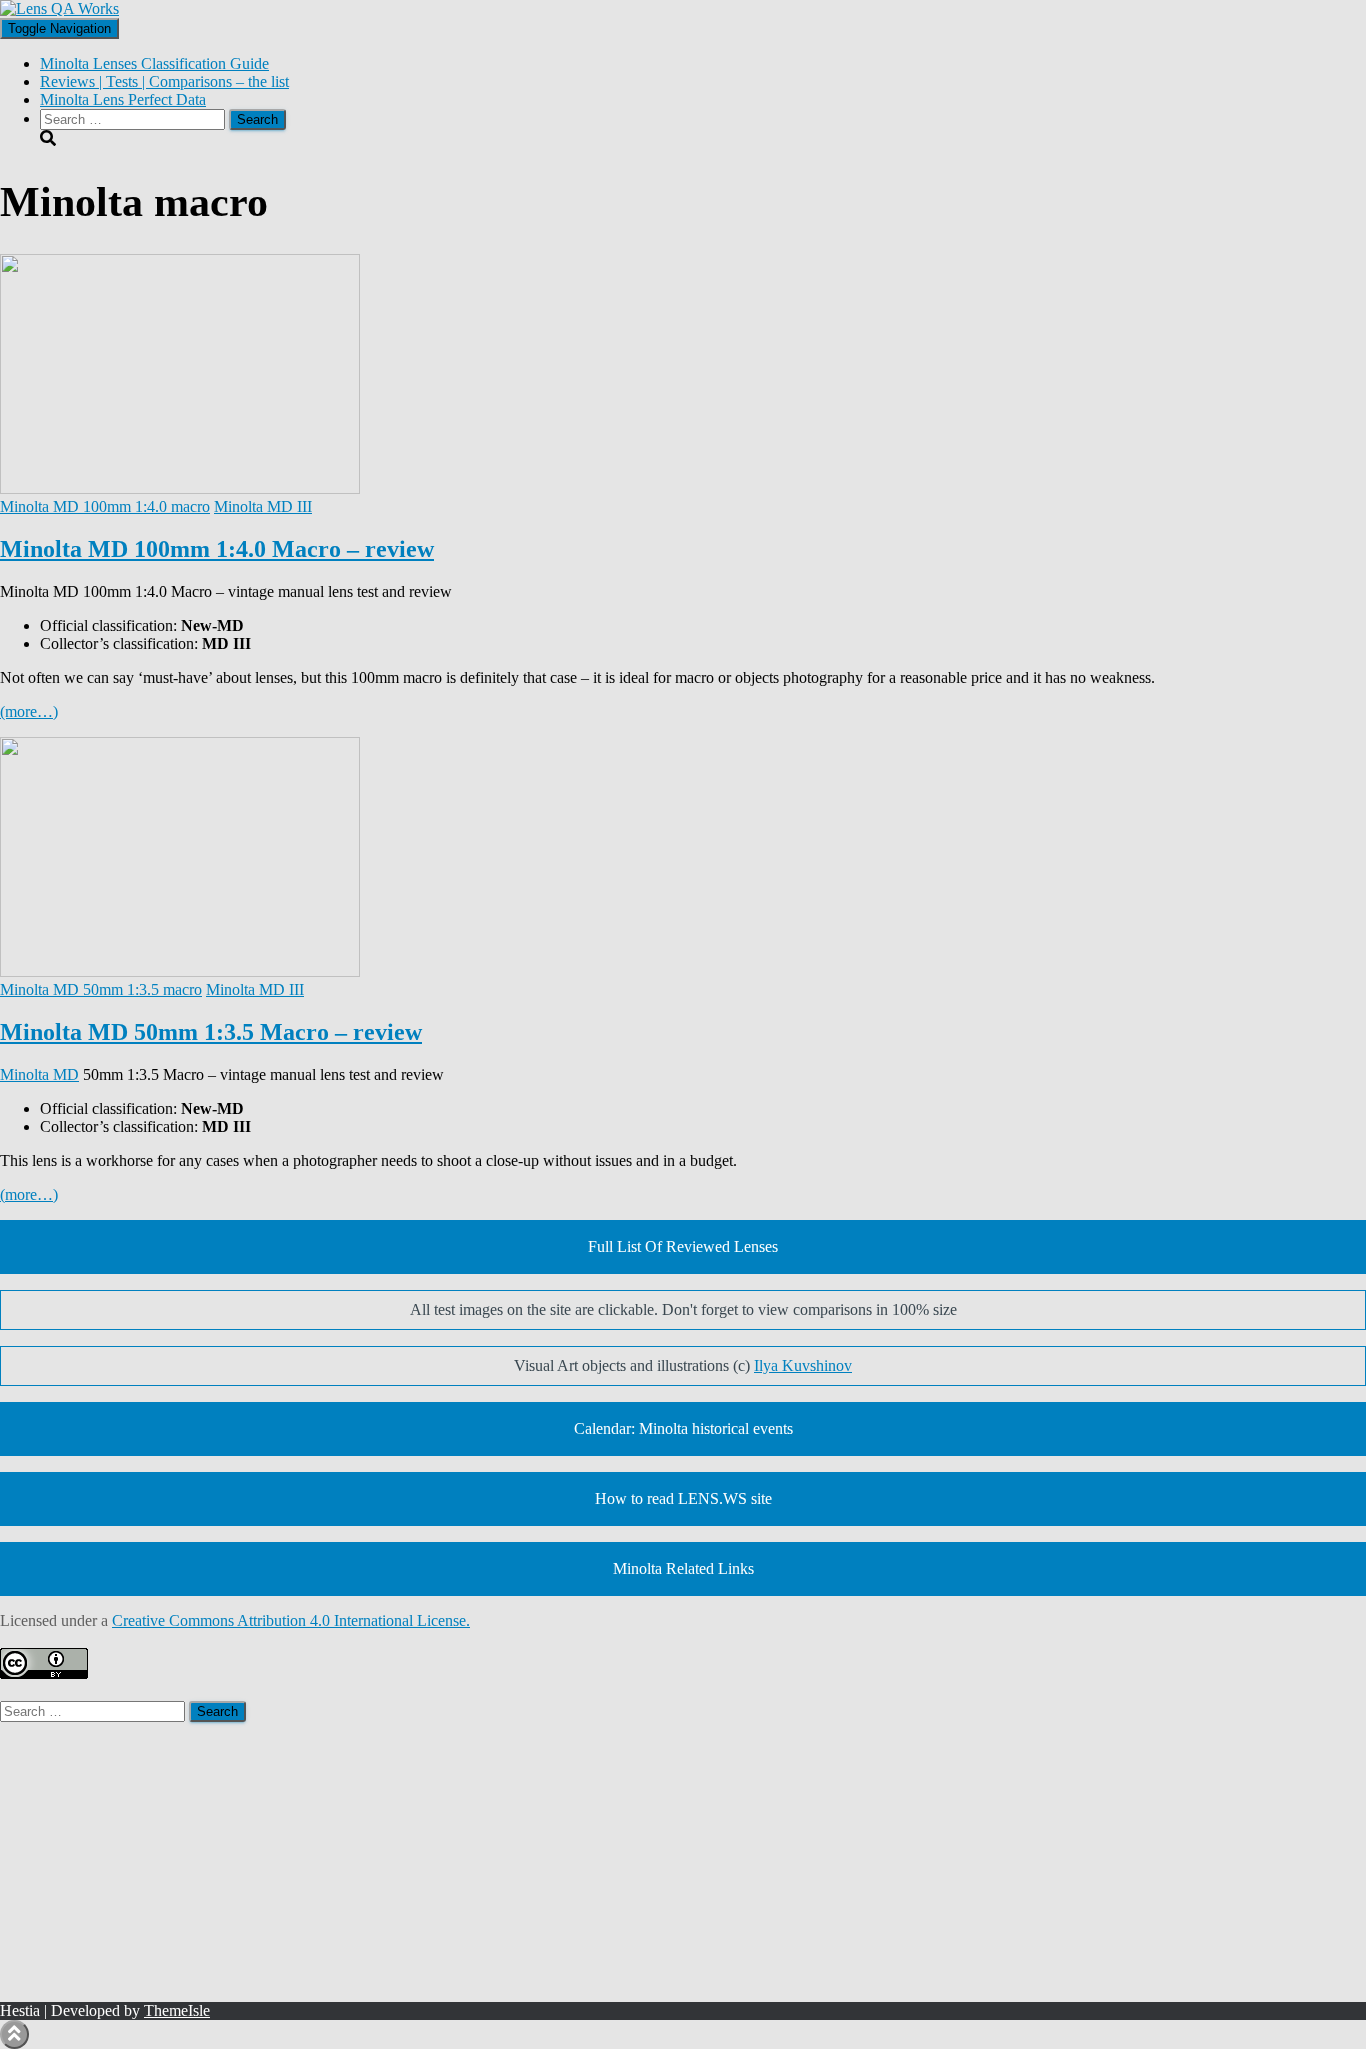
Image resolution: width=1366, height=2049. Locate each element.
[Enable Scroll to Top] (14, 2034)
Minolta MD (39, 1074)
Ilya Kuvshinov (803, 1365)
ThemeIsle (177, 2010)
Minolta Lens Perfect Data (123, 99)
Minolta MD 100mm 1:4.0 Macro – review (217, 549)
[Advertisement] (600, 1862)
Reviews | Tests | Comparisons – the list (164, 81)
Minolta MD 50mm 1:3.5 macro (101, 989)
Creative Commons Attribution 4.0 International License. (291, 1620)
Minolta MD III (263, 506)
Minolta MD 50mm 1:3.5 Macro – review (211, 1032)
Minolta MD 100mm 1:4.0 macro (105, 506)
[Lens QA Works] (59, 8)
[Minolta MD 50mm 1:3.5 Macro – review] (180, 971)
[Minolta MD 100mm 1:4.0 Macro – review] (180, 488)
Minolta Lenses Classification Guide (154, 63)
